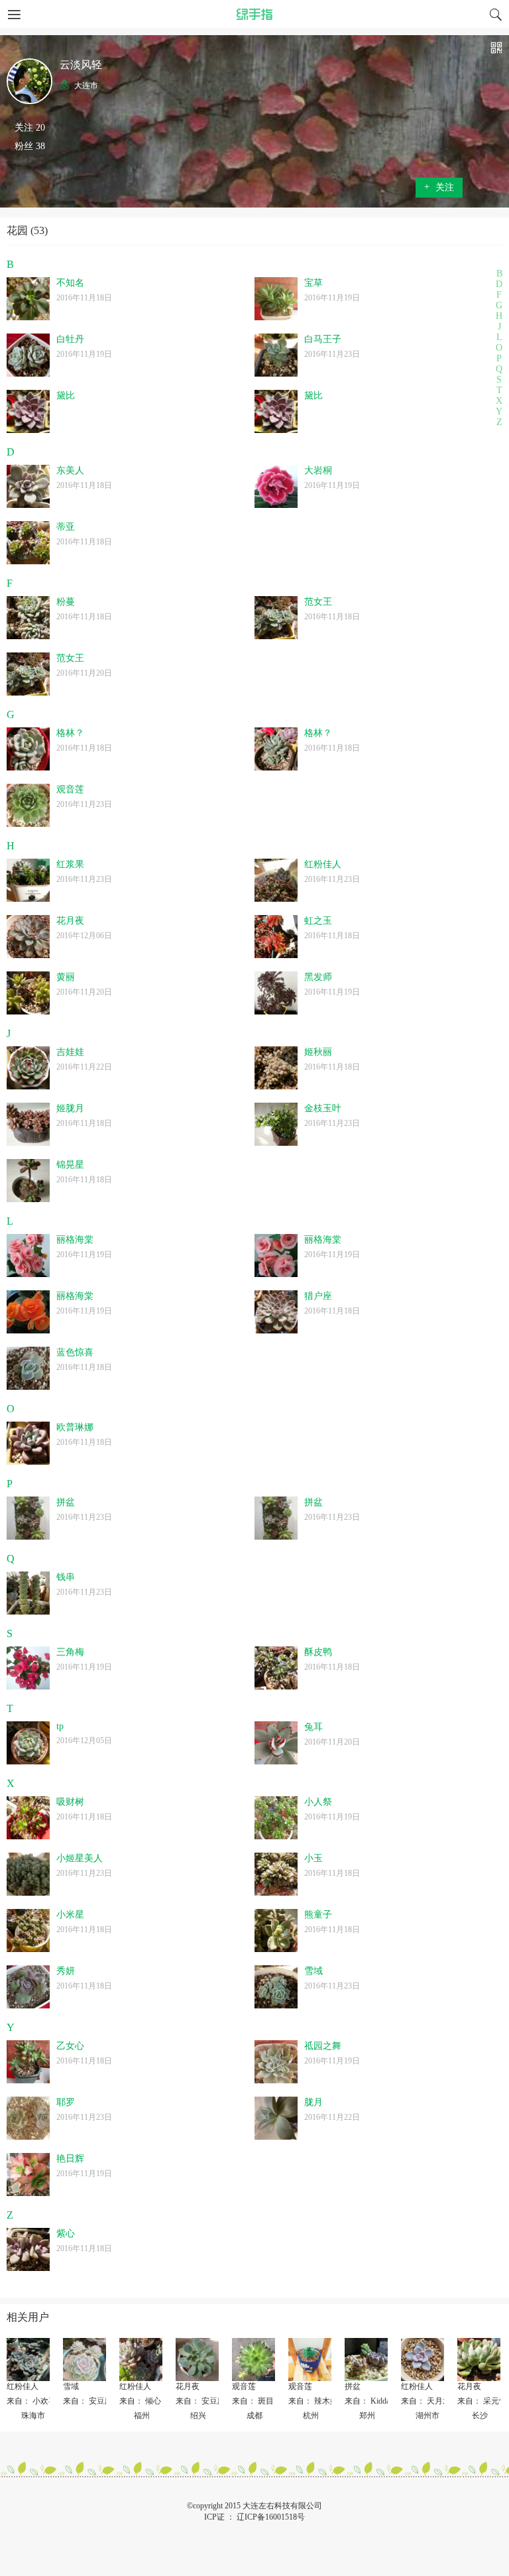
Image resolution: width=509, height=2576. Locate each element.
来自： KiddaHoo (374, 2401)
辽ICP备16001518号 (271, 2517)
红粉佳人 (23, 2386)
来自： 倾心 (140, 2401)
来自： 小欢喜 (31, 2401)
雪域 (71, 2386)
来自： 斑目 (253, 2401)
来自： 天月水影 (430, 2401)
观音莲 (244, 2386)
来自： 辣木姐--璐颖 (324, 2401)
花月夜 (188, 2386)
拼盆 (353, 2386)
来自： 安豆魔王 (92, 2401)
